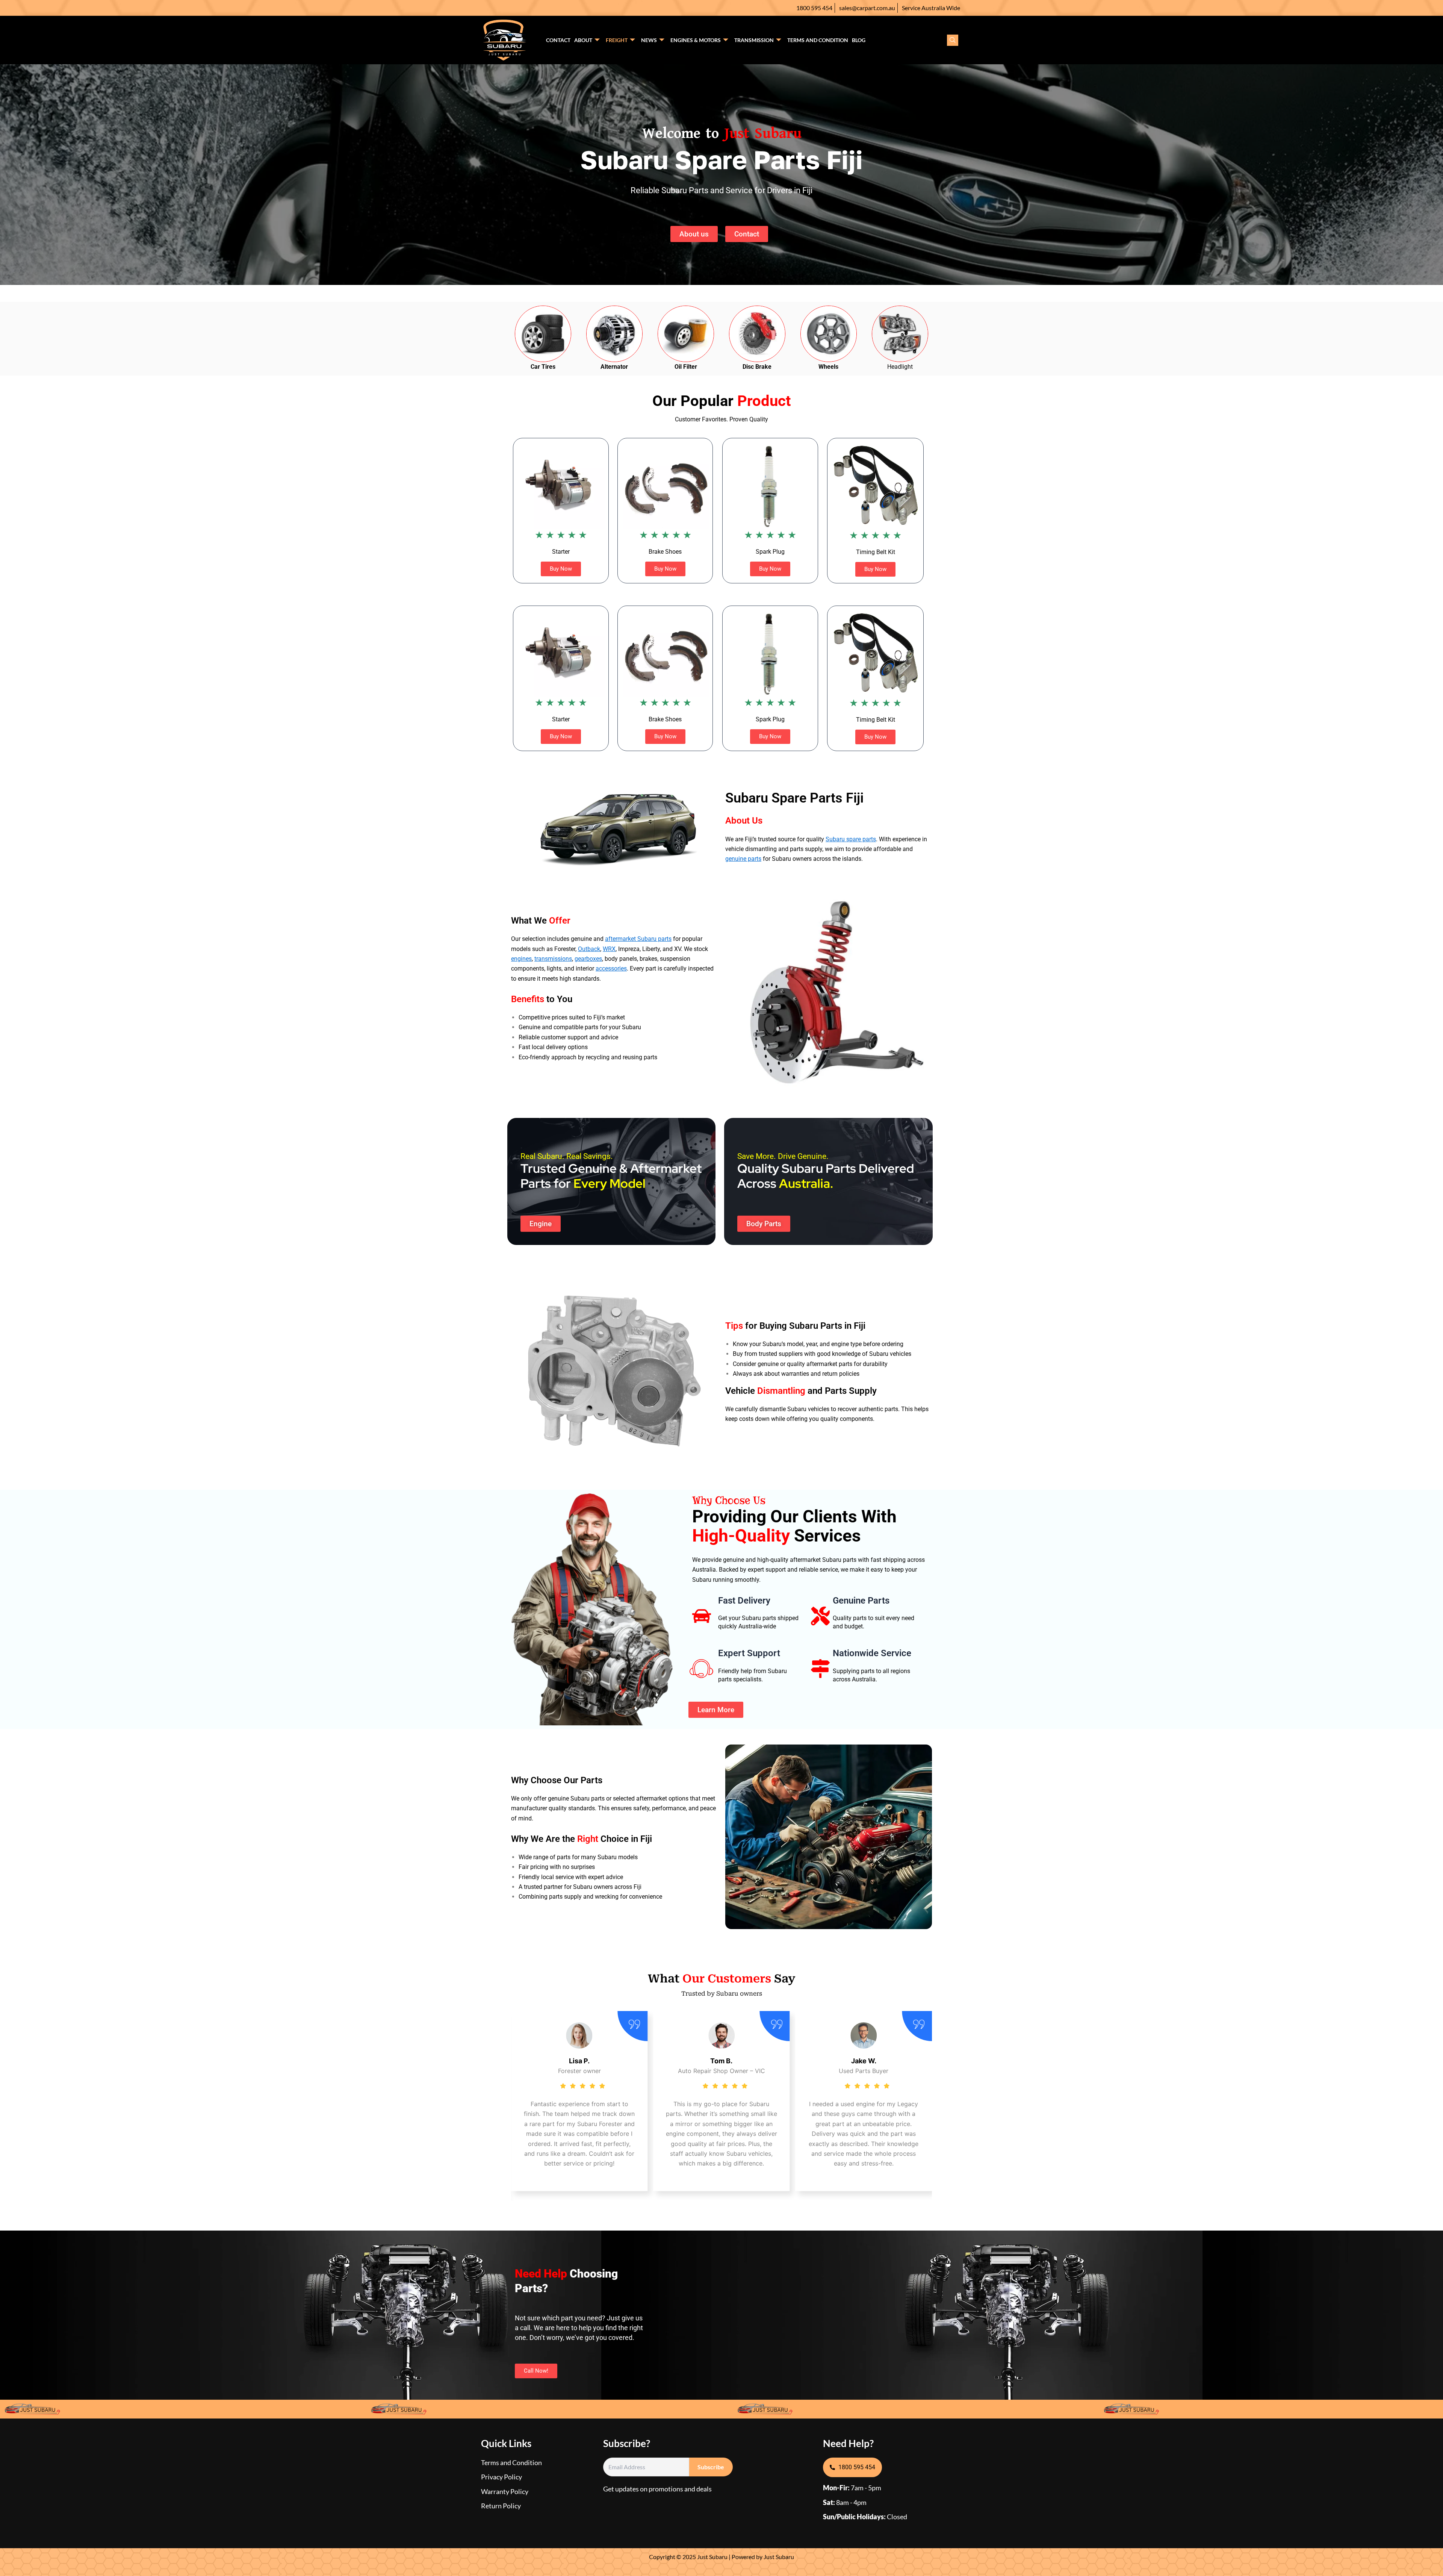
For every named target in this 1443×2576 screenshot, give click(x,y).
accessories (611, 968)
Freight (617, 40)
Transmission (754, 40)
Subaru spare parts (851, 839)
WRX (609, 949)
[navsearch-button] (953, 40)
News (649, 40)
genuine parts (743, 859)
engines (521, 959)
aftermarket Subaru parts (638, 939)
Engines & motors (696, 40)
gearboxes (588, 959)
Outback (589, 949)
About (583, 40)
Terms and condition (818, 40)
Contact (558, 40)
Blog (859, 40)
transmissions (553, 959)
